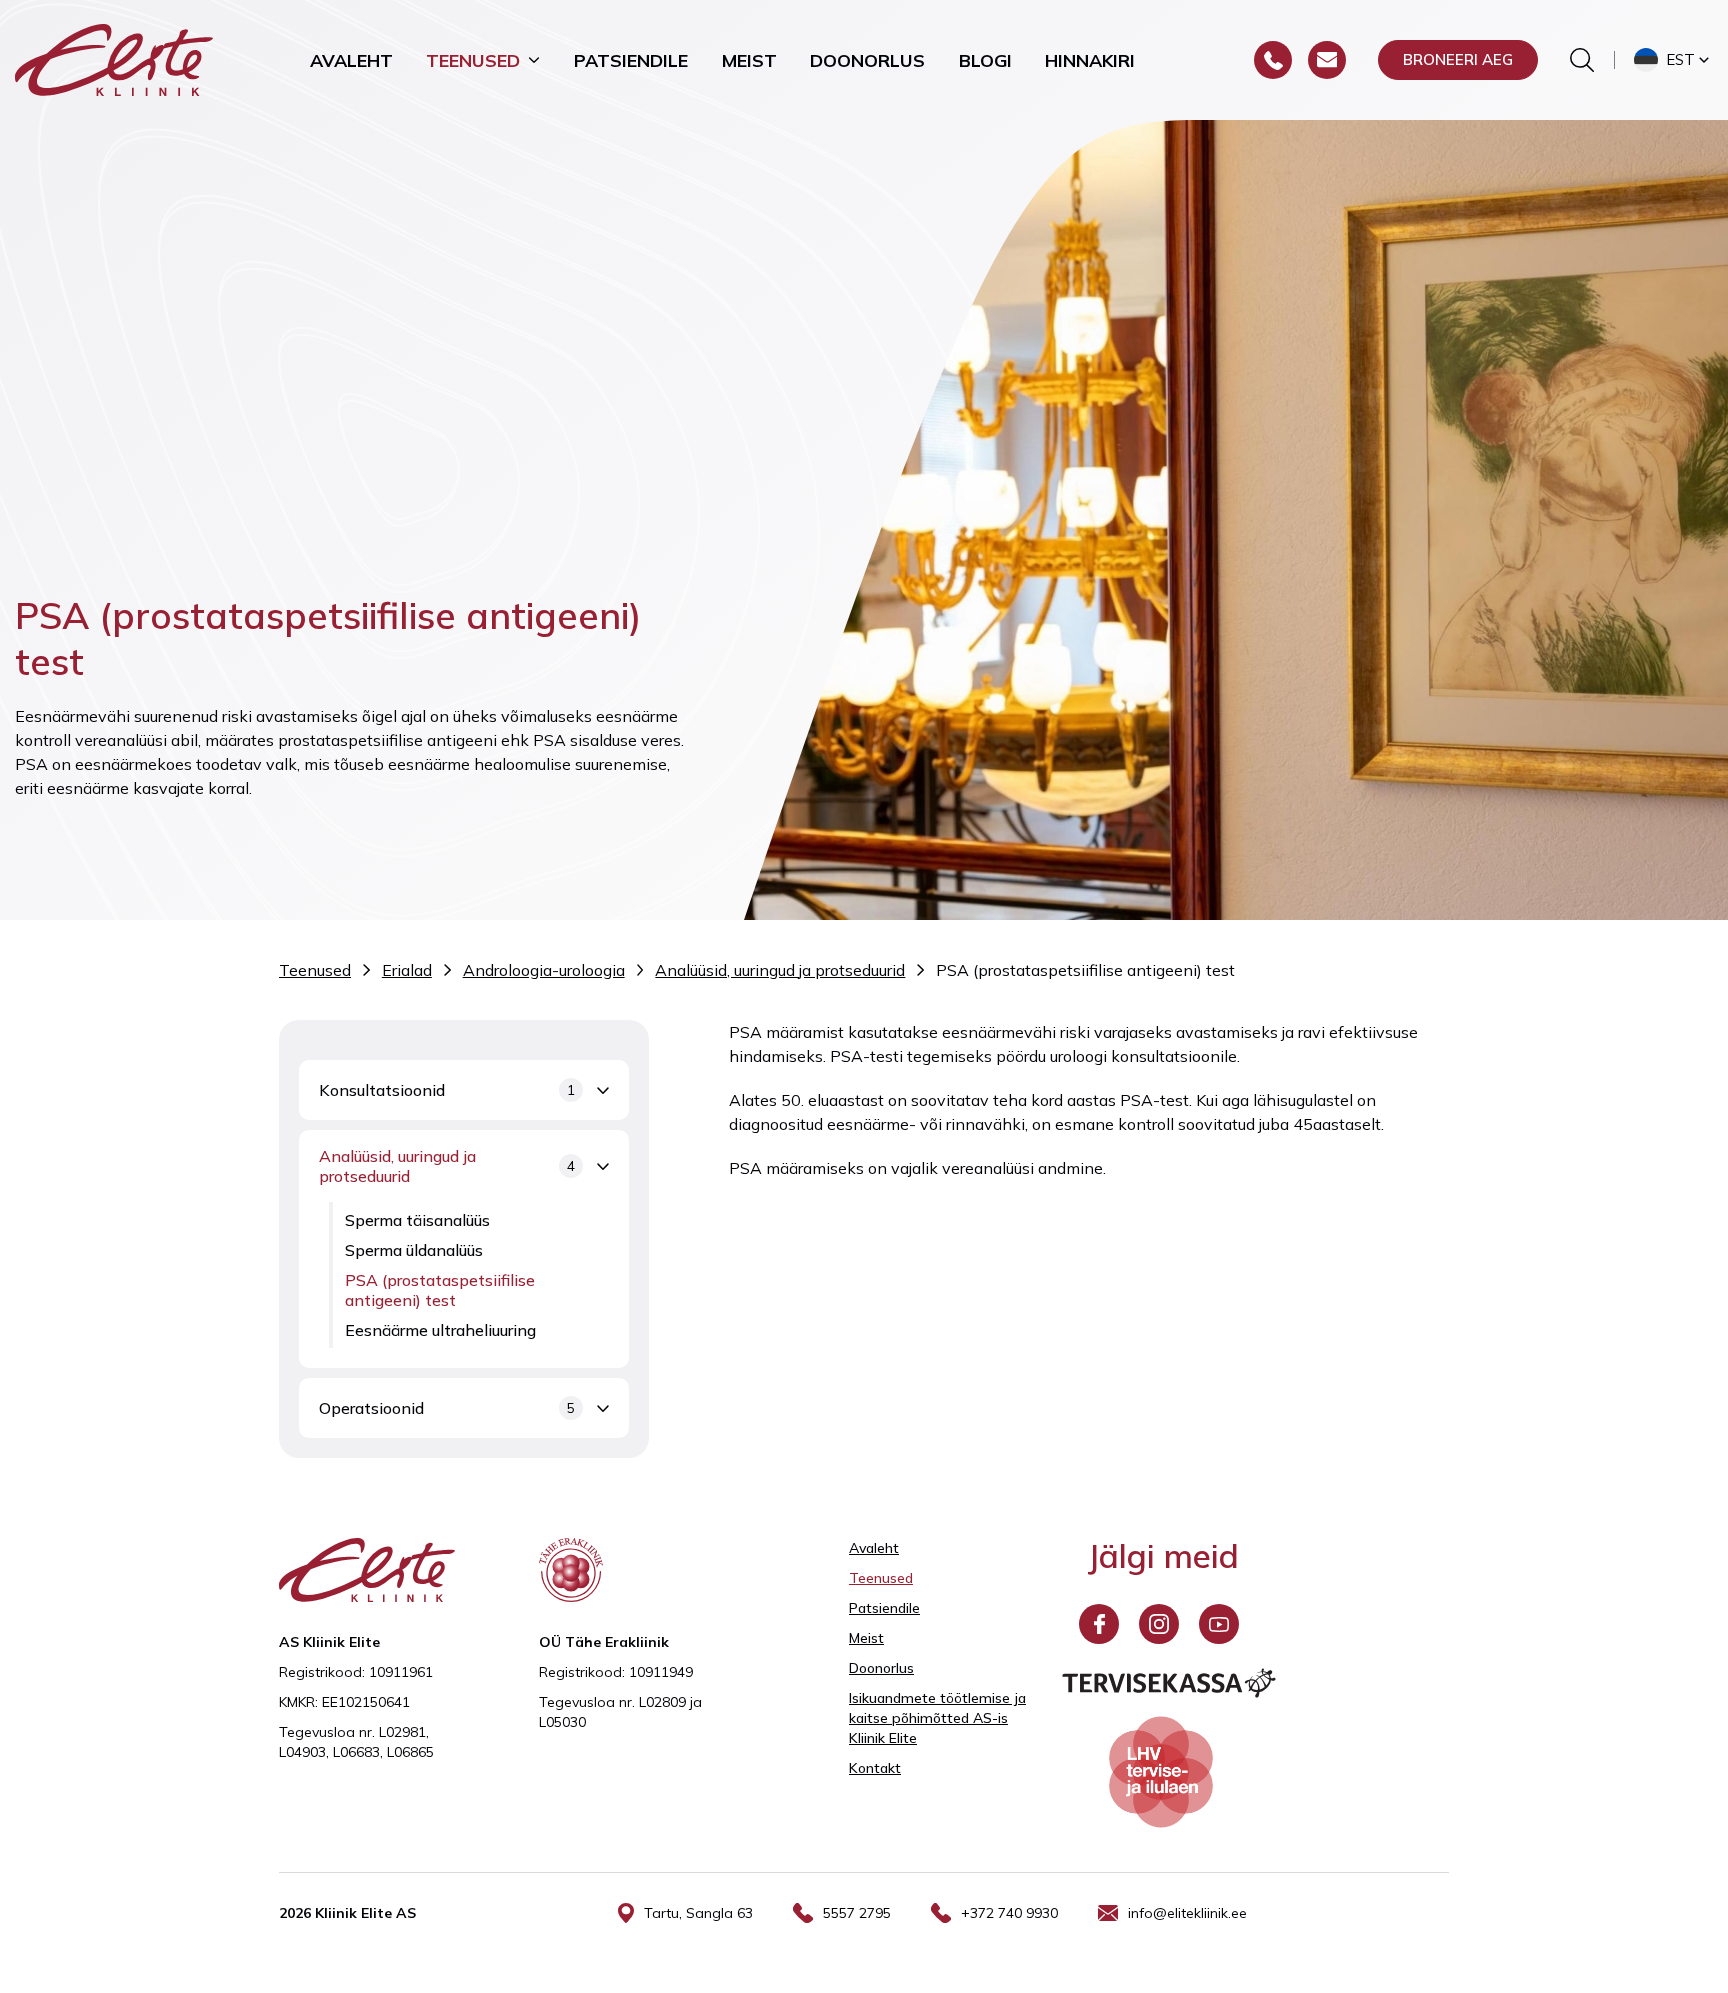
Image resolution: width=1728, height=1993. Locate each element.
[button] (1673, 60)
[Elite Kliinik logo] (114, 58)
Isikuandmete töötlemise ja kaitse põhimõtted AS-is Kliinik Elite (937, 1718)
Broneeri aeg (1458, 59)
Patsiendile (631, 60)
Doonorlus (867, 60)
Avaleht (351, 60)
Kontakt (875, 1768)
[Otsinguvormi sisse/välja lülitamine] (1582, 60)
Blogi (985, 60)
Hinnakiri (1090, 60)
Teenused (473, 60)
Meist (749, 60)
